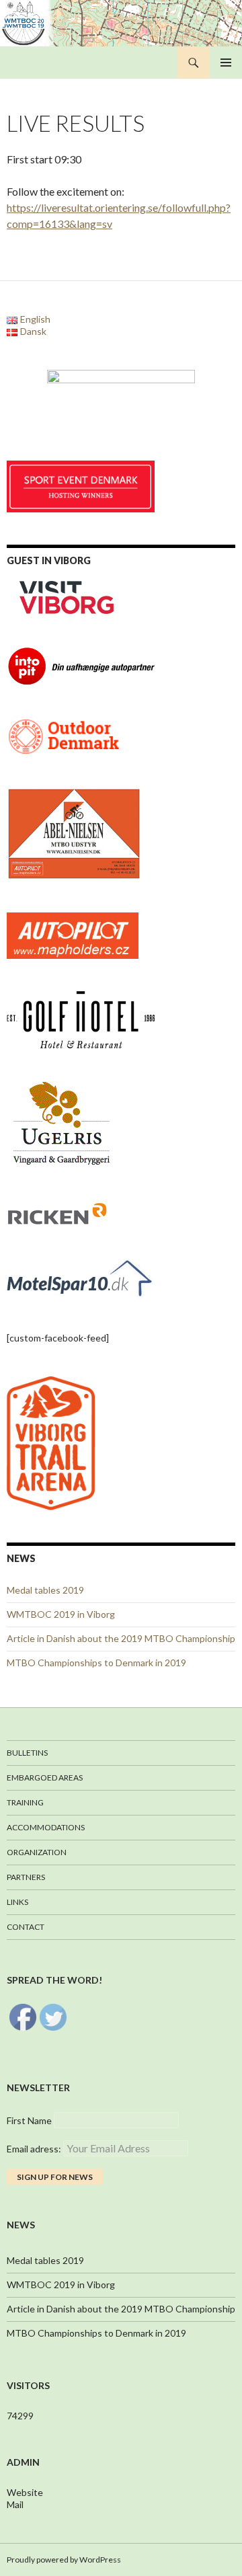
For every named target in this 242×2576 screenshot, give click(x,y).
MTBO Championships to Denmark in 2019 (96, 1663)
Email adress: (35, 2149)
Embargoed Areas (45, 1778)
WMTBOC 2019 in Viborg (61, 1614)
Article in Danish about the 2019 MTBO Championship (121, 1638)
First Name (29, 2120)
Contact (26, 1927)
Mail (15, 2504)
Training (25, 1802)
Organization (37, 1852)
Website (25, 2492)
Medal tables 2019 (45, 1590)
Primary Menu (226, 63)
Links (17, 1902)
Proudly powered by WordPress (64, 2560)
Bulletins (27, 1753)
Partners (26, 1877)
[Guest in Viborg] (67, 596)
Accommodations (46, 1827)
